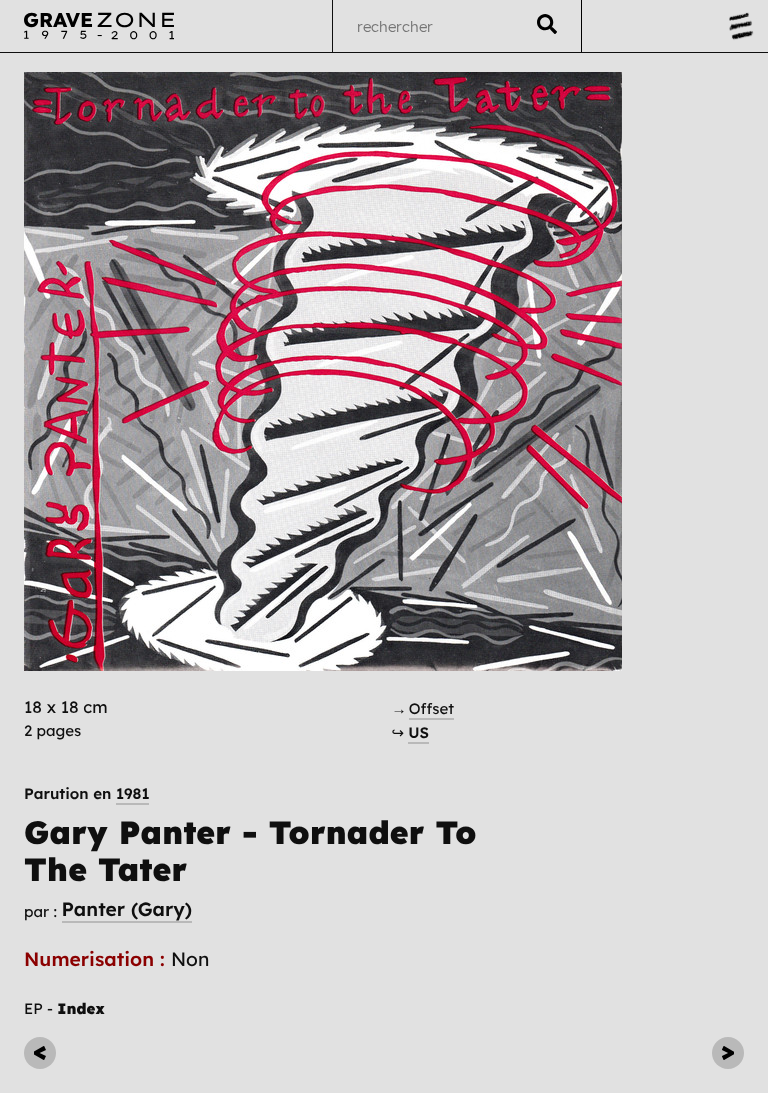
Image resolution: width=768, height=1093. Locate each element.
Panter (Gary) (127, 909)
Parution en (86, 793)
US (418, 732)
